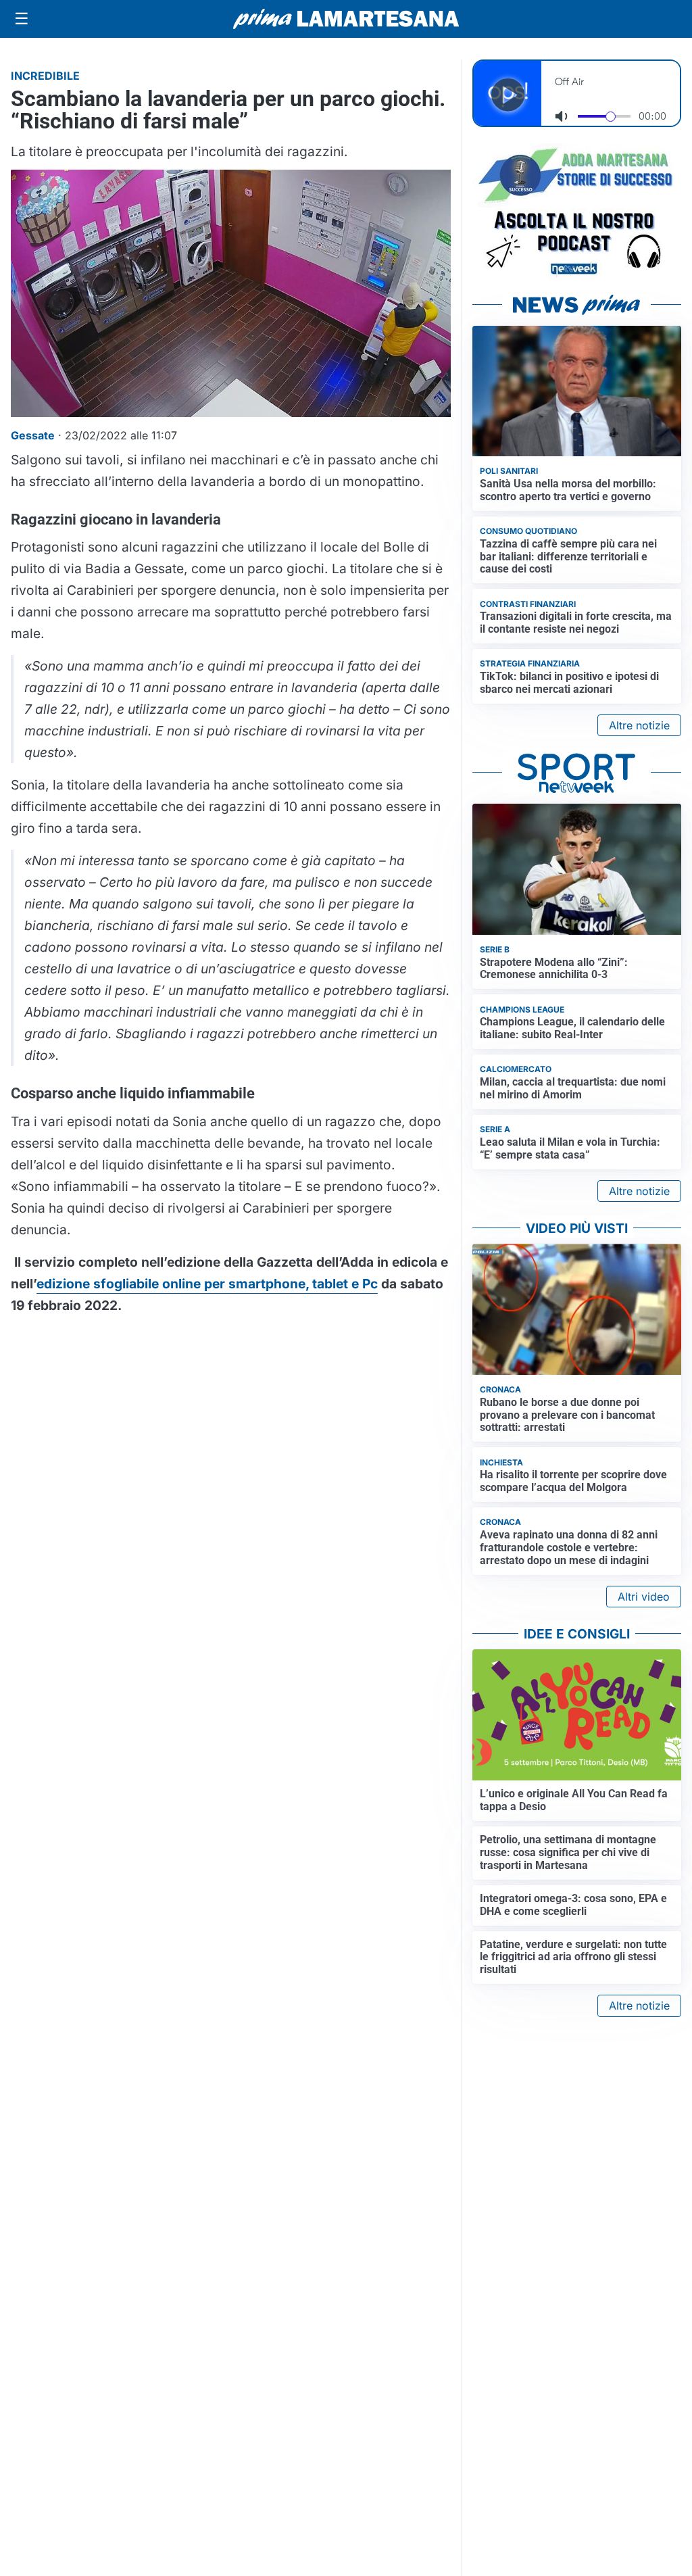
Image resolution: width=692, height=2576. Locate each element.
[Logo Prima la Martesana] (346, 19)
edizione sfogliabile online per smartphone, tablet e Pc (207, 1284)
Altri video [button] (644, 1597)
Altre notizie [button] (639, 725)
